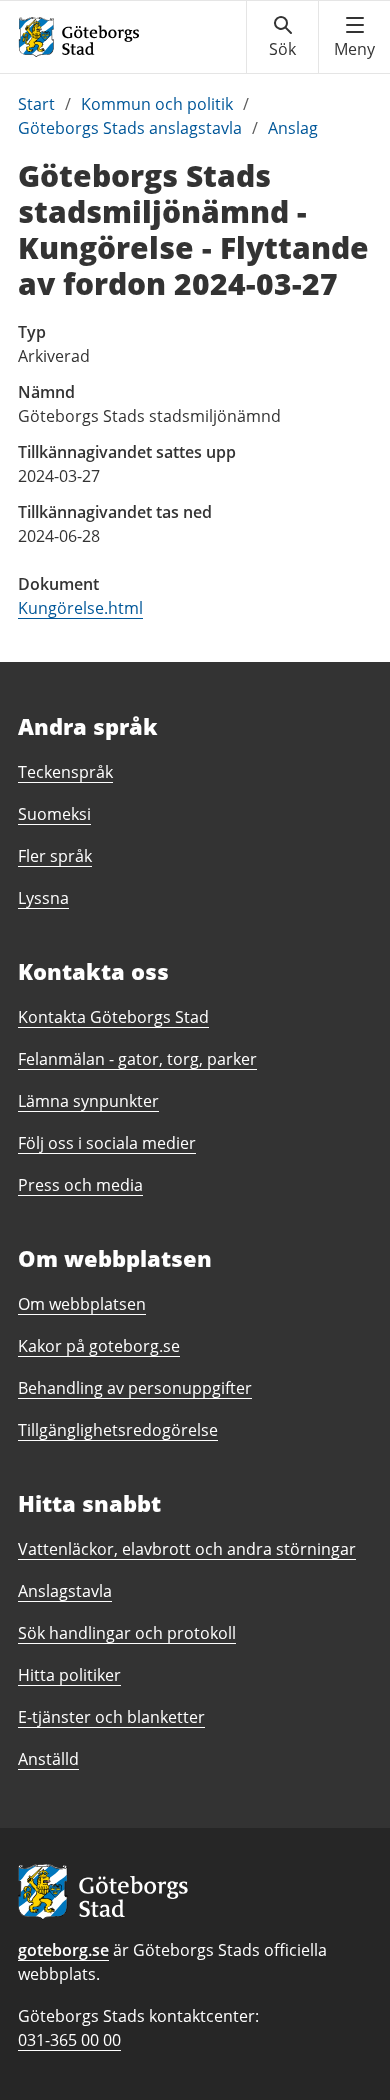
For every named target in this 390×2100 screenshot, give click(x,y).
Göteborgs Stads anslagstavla (130, 128)
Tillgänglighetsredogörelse (118, 1430)
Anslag (293, 128)
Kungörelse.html (80, 608)
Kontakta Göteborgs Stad (113, 1017)
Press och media (80, 1185)
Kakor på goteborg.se (99, 1346)
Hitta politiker (69, 1675)
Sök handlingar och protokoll (127, 1633)
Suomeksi (54, 814)
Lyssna (43, 898)
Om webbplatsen (82, 1304)
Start (36, 104)
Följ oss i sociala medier (107, 1143)
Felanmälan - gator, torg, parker (137, 1059)
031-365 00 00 (69, 2040)
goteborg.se (63, 1950)
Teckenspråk (65, 772)
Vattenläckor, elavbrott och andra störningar (187, 1549)
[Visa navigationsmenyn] (354, 37)
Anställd (48, 1759)
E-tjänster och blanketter (111, 1717)
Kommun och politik (157, 104)
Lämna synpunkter (88, 1101)
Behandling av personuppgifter (135, 1388)
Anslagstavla (65, 1591)
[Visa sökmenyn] (282, 37)
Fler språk (55, 856)
